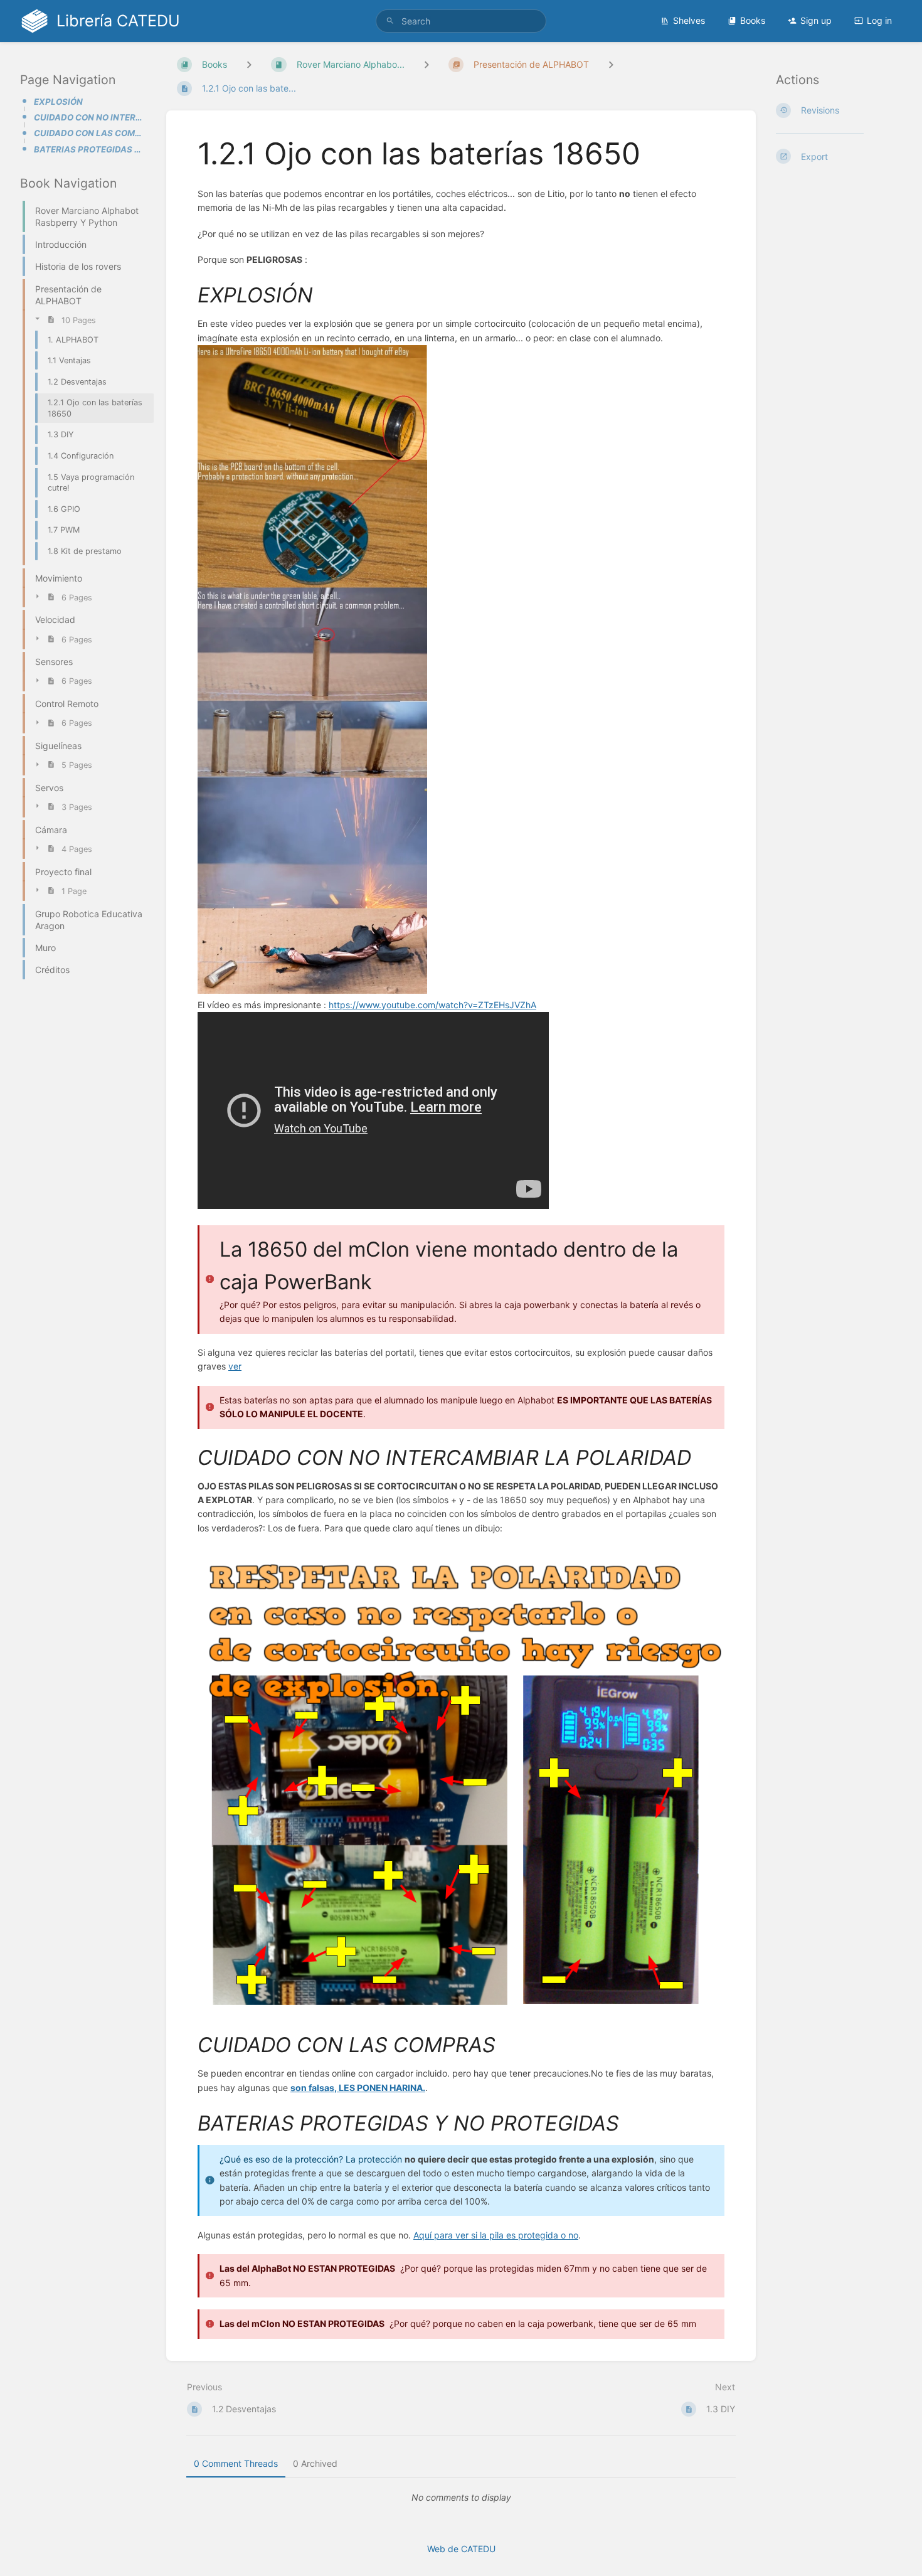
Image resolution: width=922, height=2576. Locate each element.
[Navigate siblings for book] (249, 64)
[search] (461, 21)
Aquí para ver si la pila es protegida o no (496, 2235)
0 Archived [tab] (315, 2463)
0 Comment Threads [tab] (236, 2463)
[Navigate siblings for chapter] (427, 64)
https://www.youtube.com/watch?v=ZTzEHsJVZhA (432, 1005)
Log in (879, 20)
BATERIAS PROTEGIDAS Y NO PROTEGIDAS (90, 149)
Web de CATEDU (461, 2549)
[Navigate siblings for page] (611, 64)
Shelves (689, 20)
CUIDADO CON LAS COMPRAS (90, 133)
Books (753, 20)
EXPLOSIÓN (58, 102)
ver (235, 1366)
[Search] (390, 21)
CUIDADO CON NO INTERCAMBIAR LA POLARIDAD (90, 117)
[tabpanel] (461, 2498)
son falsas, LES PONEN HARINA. (358, 2088)
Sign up (816, 20)
